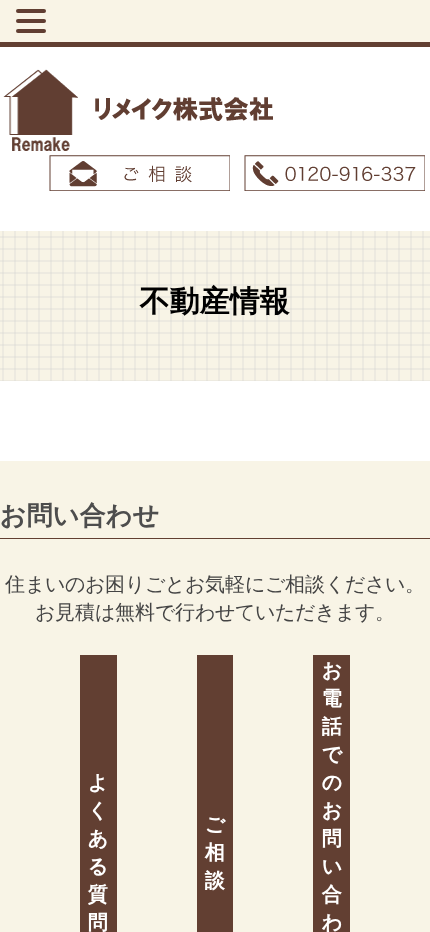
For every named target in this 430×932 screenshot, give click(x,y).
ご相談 (215, 850)
